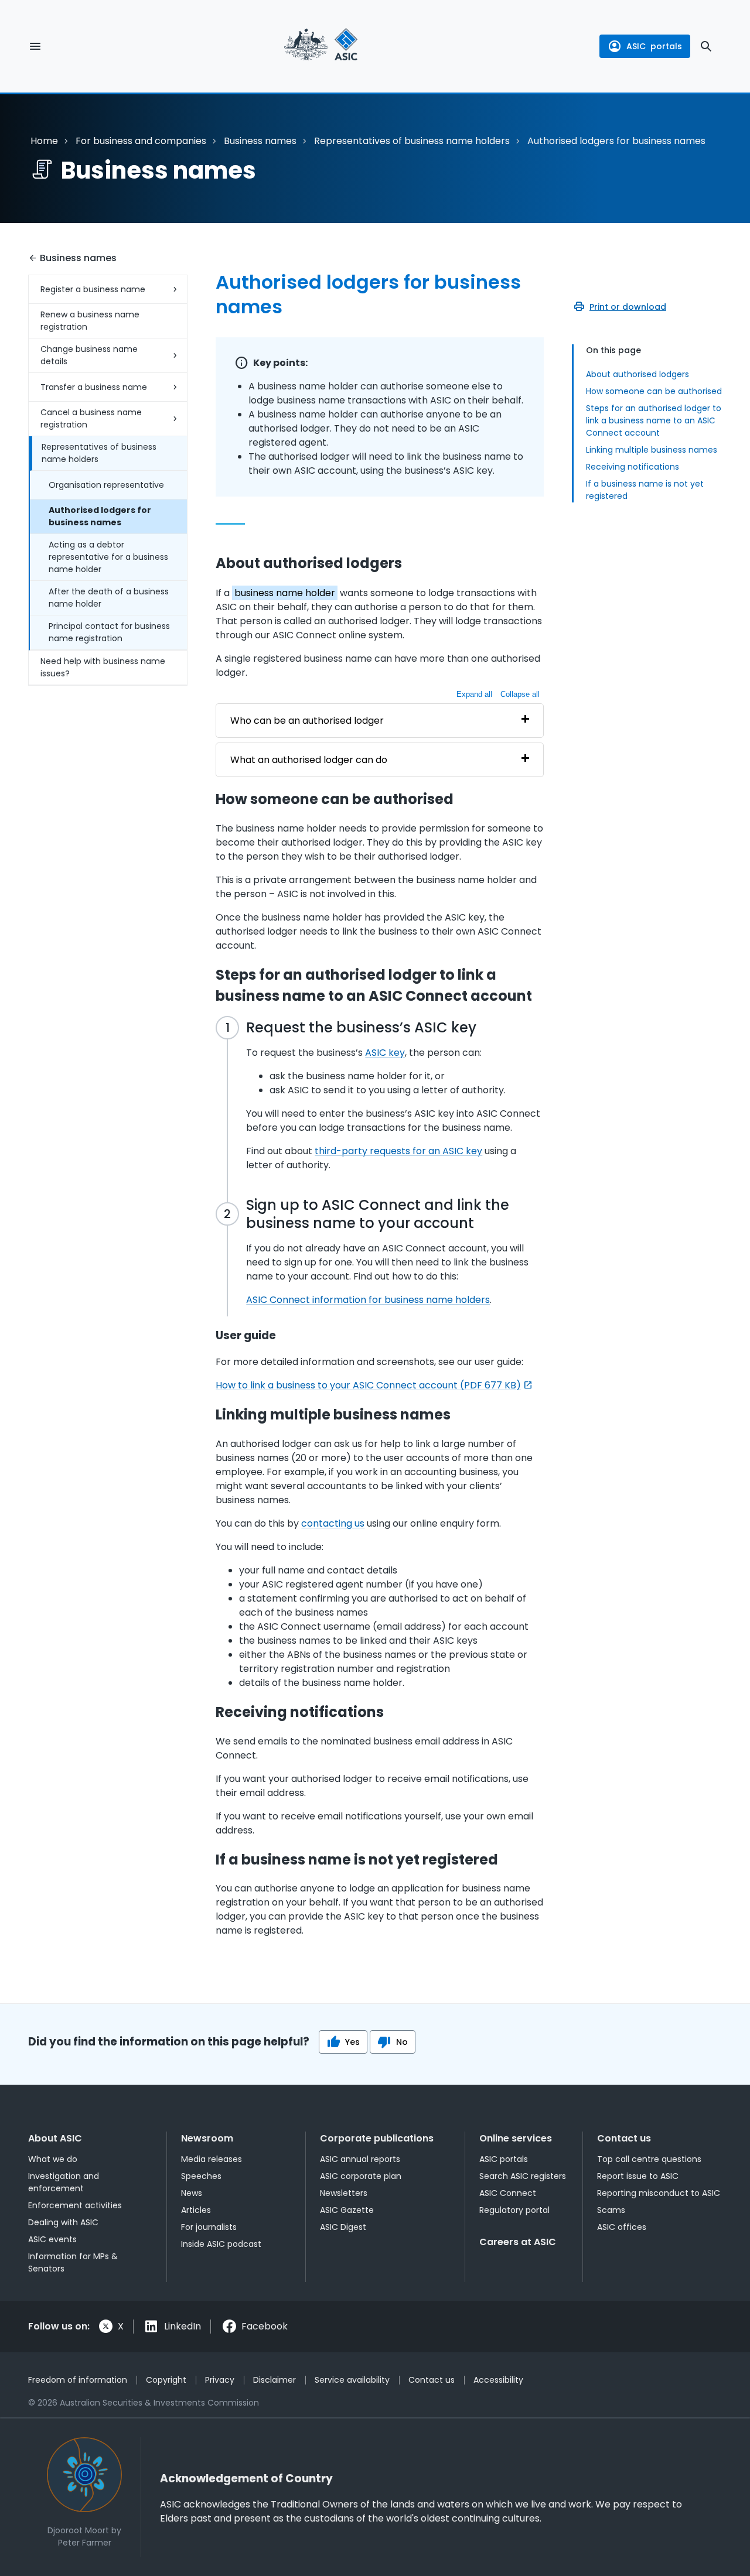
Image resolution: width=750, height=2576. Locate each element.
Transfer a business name (94, 387)
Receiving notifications (633, 467)
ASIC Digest (343, 2227)
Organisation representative (106, 485)
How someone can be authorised (654, 391)
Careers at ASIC (518, 2242)
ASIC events (52, 2239)
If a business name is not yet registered (645, 490)
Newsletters (344, 2193)
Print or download (628, 307)
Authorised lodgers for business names (100, 516)
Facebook (265, 2326)
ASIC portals (504, 2159)
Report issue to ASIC (638, 2176)
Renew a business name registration (90, 321)
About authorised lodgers (637, 374)
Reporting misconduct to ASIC (659, 2193)
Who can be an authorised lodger (307, 721)
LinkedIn (183, 2326)
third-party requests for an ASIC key (398, 1151)
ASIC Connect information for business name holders (368, 1300)
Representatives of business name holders (412, 141)
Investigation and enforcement (64, 2182)
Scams (611, 2210)
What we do (53, 2159)
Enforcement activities (75, 2205)
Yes (352, 2042)
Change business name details (89, 355)
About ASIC (55, 2138)
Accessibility (498, 2380)
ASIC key (385, 1053)
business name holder (285, 593)
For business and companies (141, 141)
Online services (516, 2138)
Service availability (352, 2380)
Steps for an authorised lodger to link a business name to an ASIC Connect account (654, 420)
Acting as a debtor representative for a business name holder (108, 557)
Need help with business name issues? (103, 667)
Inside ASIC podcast (221, 2244)
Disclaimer (275, 2380)
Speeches (201, 2176)
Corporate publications (377, 2138)
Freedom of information (78, 2380)
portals (654, 46)
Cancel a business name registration (91, 418)
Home (44, 141)
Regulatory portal (514, 2210)
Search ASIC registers (523, 2176)
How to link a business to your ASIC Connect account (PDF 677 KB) (368, 1385)
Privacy (220, 2380)
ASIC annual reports (360, 2159)
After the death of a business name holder (109, 598)
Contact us (624, 2138)
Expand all (474, 694)
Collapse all (520, 694)
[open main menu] (35, 46)
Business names (260, 141)
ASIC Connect (508, 2193)
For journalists (209, 2227)
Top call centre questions (649, 2159)
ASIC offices (622, 2227)
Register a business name (93, 289)
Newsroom (207, 2138)
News (192, 2193)
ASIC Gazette (347, 2210)
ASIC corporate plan (361, 2176)
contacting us (333, 1523)
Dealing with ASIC (63, 2222)
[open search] (706, 46)
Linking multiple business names (652, 450)
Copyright (166, 2380)
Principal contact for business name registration (109, 632)
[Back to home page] (321, 46)
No (402, 2042)
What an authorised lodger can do (309, 760)
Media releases (212, 2159)
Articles (196, 2210)
